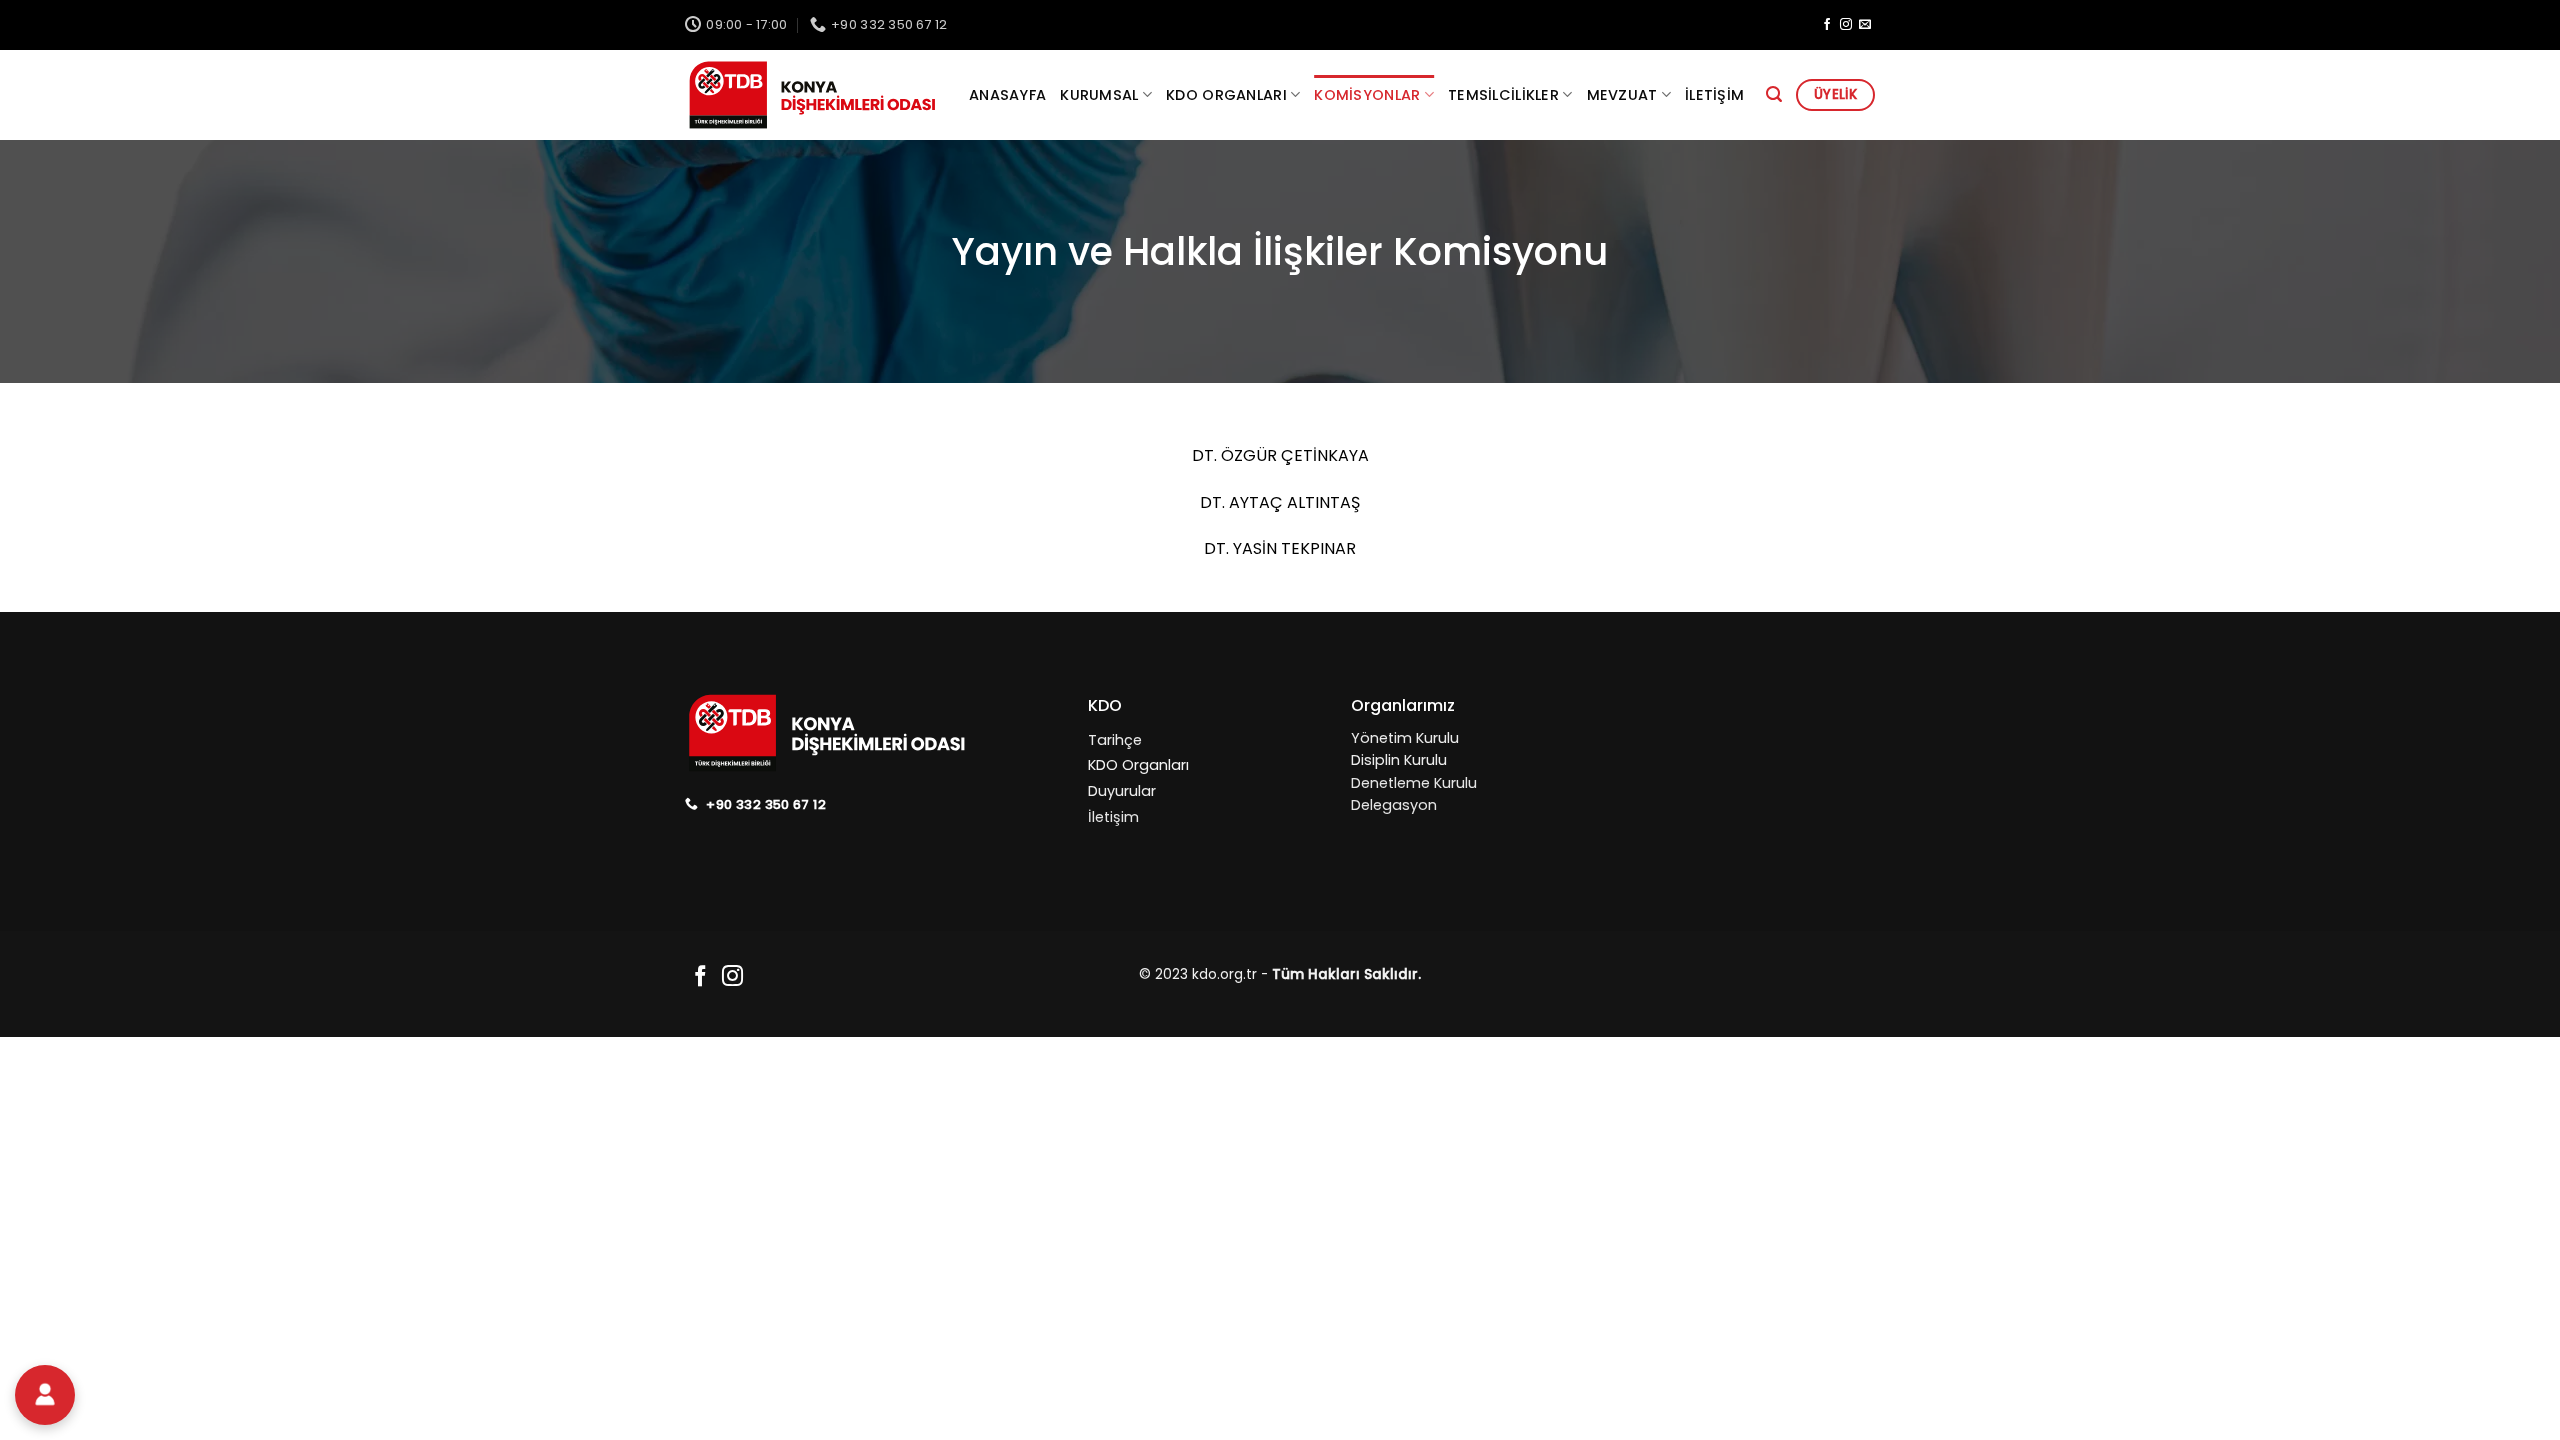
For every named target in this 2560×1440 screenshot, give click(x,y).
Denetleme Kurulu (1414, 783)
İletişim (1714, 95)
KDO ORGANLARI (1226, 95)
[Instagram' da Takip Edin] (1846, 25)
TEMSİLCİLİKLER (1503, 95)
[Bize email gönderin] (1865, 25)
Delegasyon (1394, 805)
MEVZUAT (1622, 95)
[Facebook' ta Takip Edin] (1827, 25)
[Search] (1774, 94)
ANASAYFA (1007, 95)
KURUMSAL (1099, 95)
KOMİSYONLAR (1367, 95)
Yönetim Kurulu (1405, 738)
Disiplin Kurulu (1399, 760)
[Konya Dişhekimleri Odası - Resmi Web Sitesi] (812, 95)
